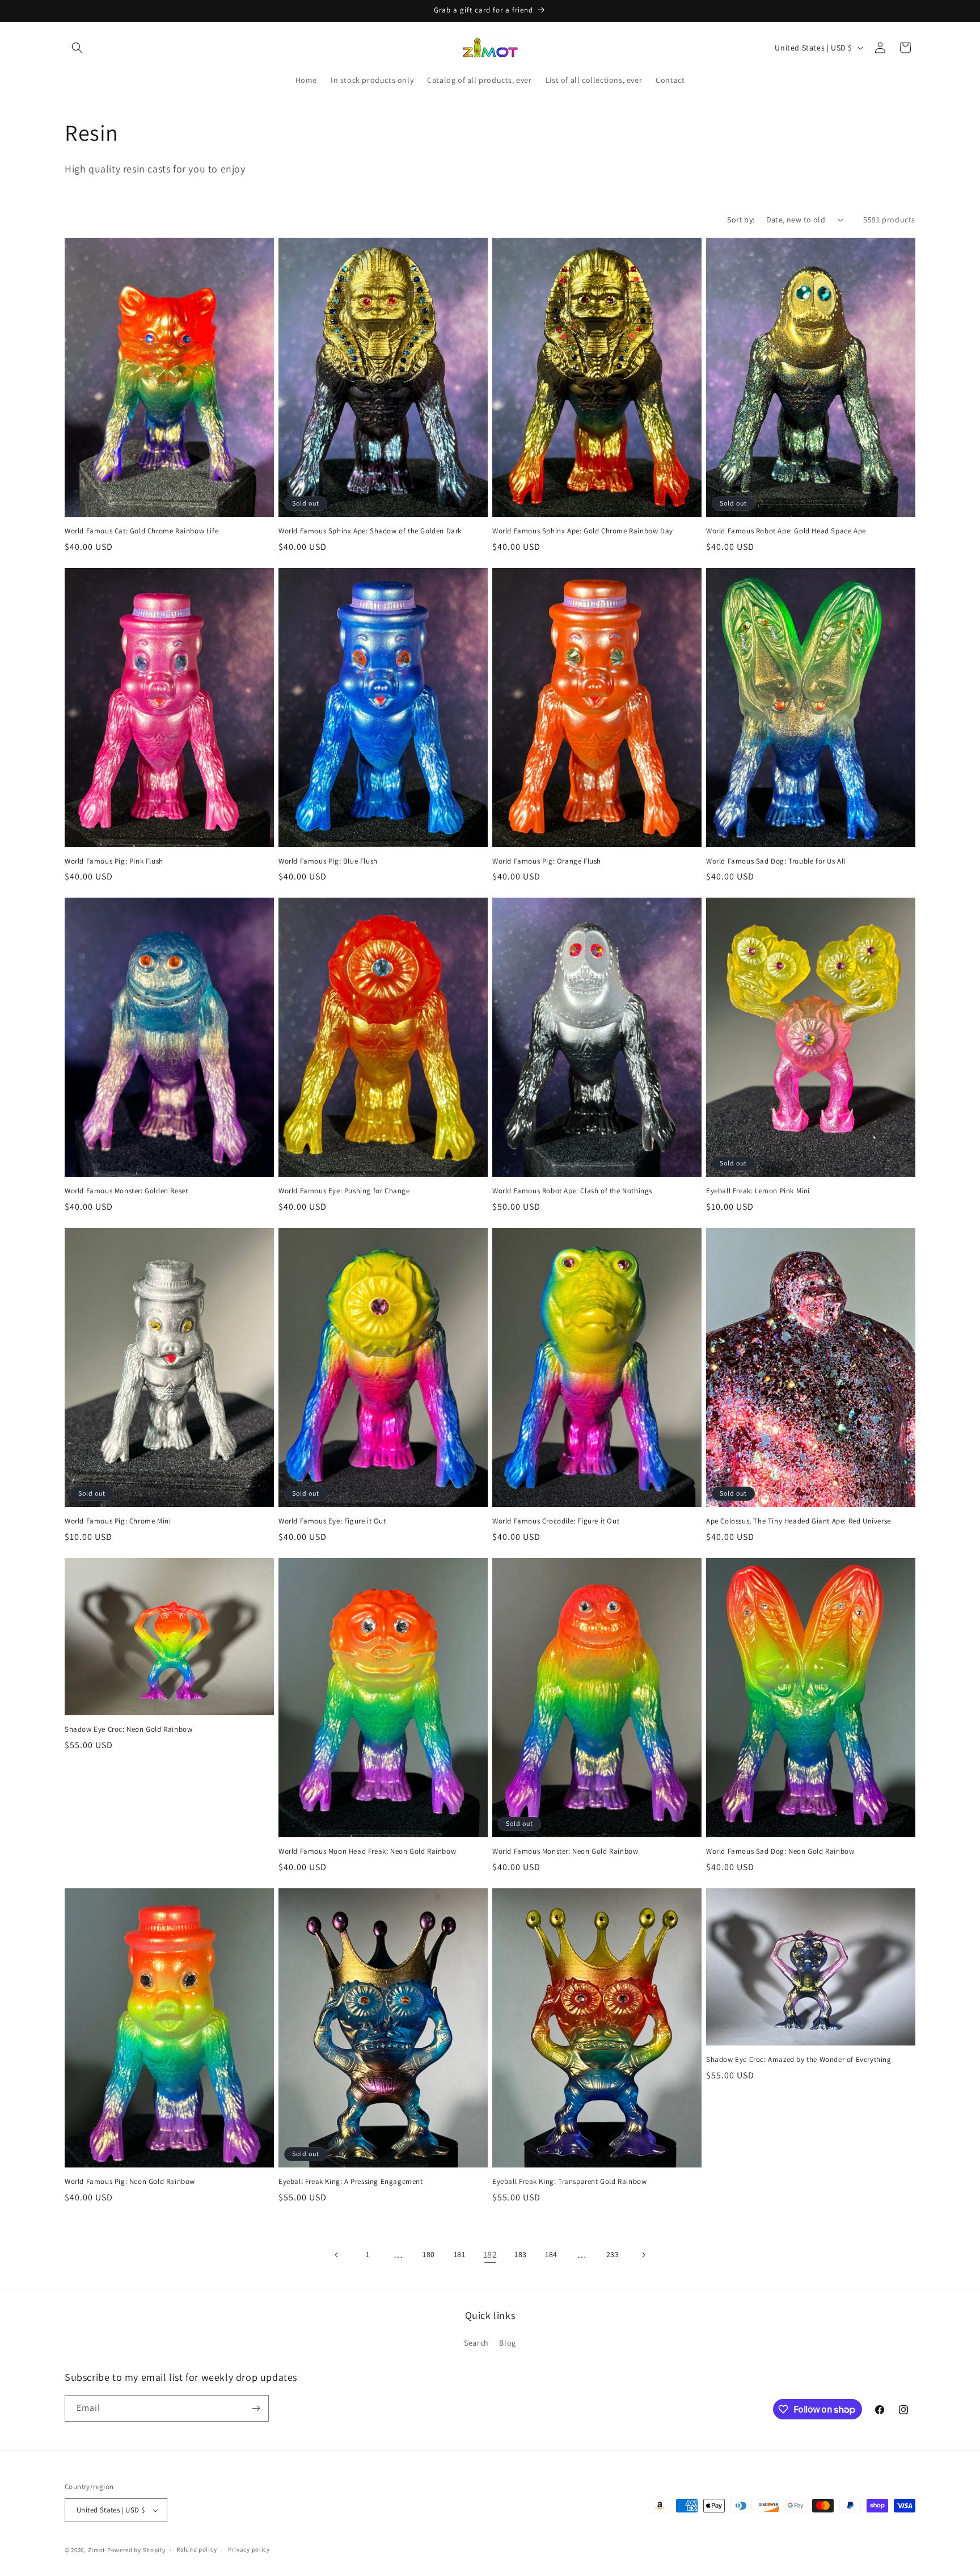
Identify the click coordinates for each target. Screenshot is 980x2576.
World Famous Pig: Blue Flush (328, 861)
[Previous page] (337, 2255)
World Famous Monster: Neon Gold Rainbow (565, 1851)
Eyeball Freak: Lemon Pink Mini (758, 1191)
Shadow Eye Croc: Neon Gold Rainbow (128, 1729)
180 (429, 2254)
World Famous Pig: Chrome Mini (118, 1521)
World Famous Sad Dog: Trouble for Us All (776, 861)
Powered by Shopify (136, 2550)
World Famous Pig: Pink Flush (114, 861)
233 (613, 2254)
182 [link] (490, 2255)
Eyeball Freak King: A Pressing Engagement (351, 2182)
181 (460, 2254)
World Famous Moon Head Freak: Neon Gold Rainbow (367, 1851)
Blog (507, 2343)
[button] (77, 48)
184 (551, 2254)
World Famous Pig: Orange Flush (547, 861)
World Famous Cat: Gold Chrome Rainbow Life (141, 531)
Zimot (97, 2550)
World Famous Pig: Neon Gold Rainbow (130, 2182)
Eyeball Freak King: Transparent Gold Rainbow (569, 2182)
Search (476, 2343)
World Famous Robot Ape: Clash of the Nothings (572, 1191)
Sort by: (741, 220)
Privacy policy (249, 2549)
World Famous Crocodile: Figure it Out (556, 1521)
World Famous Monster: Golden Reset (126, 1191)
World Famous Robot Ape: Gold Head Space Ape (786, 531)
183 (521, 2254)
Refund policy (197, 2549)
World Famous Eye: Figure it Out (332, 1521)
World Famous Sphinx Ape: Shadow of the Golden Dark (370, 531)
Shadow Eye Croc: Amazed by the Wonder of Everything (799, 2060)
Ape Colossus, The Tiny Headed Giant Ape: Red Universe (799, 1521)
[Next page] (643, 2255)
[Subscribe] (256, 2408)
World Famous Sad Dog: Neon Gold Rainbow (780, 1851)
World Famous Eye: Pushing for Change (344, 1191)
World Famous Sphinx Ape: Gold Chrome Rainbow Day (583, 531)
